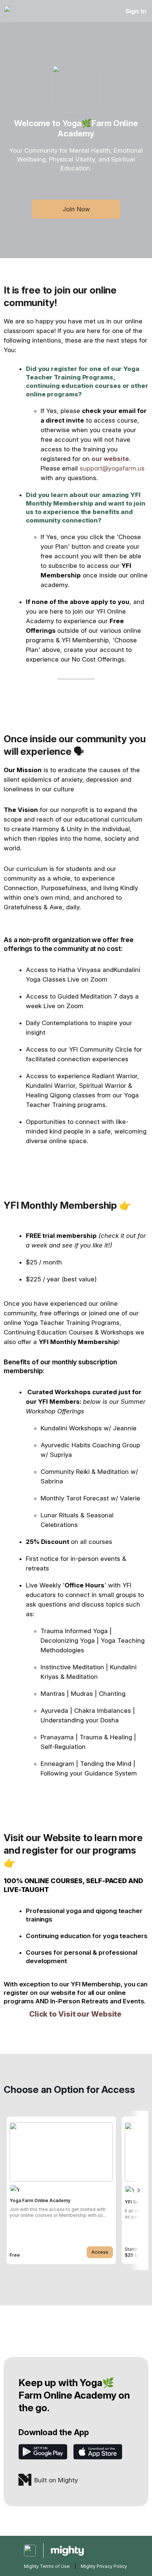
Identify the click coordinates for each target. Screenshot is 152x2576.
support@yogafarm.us (112, 468)
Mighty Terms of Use (47, 2566)
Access (100, 2252)
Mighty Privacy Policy (104, 2566)
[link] (61, 2190)
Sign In (136, 11)
